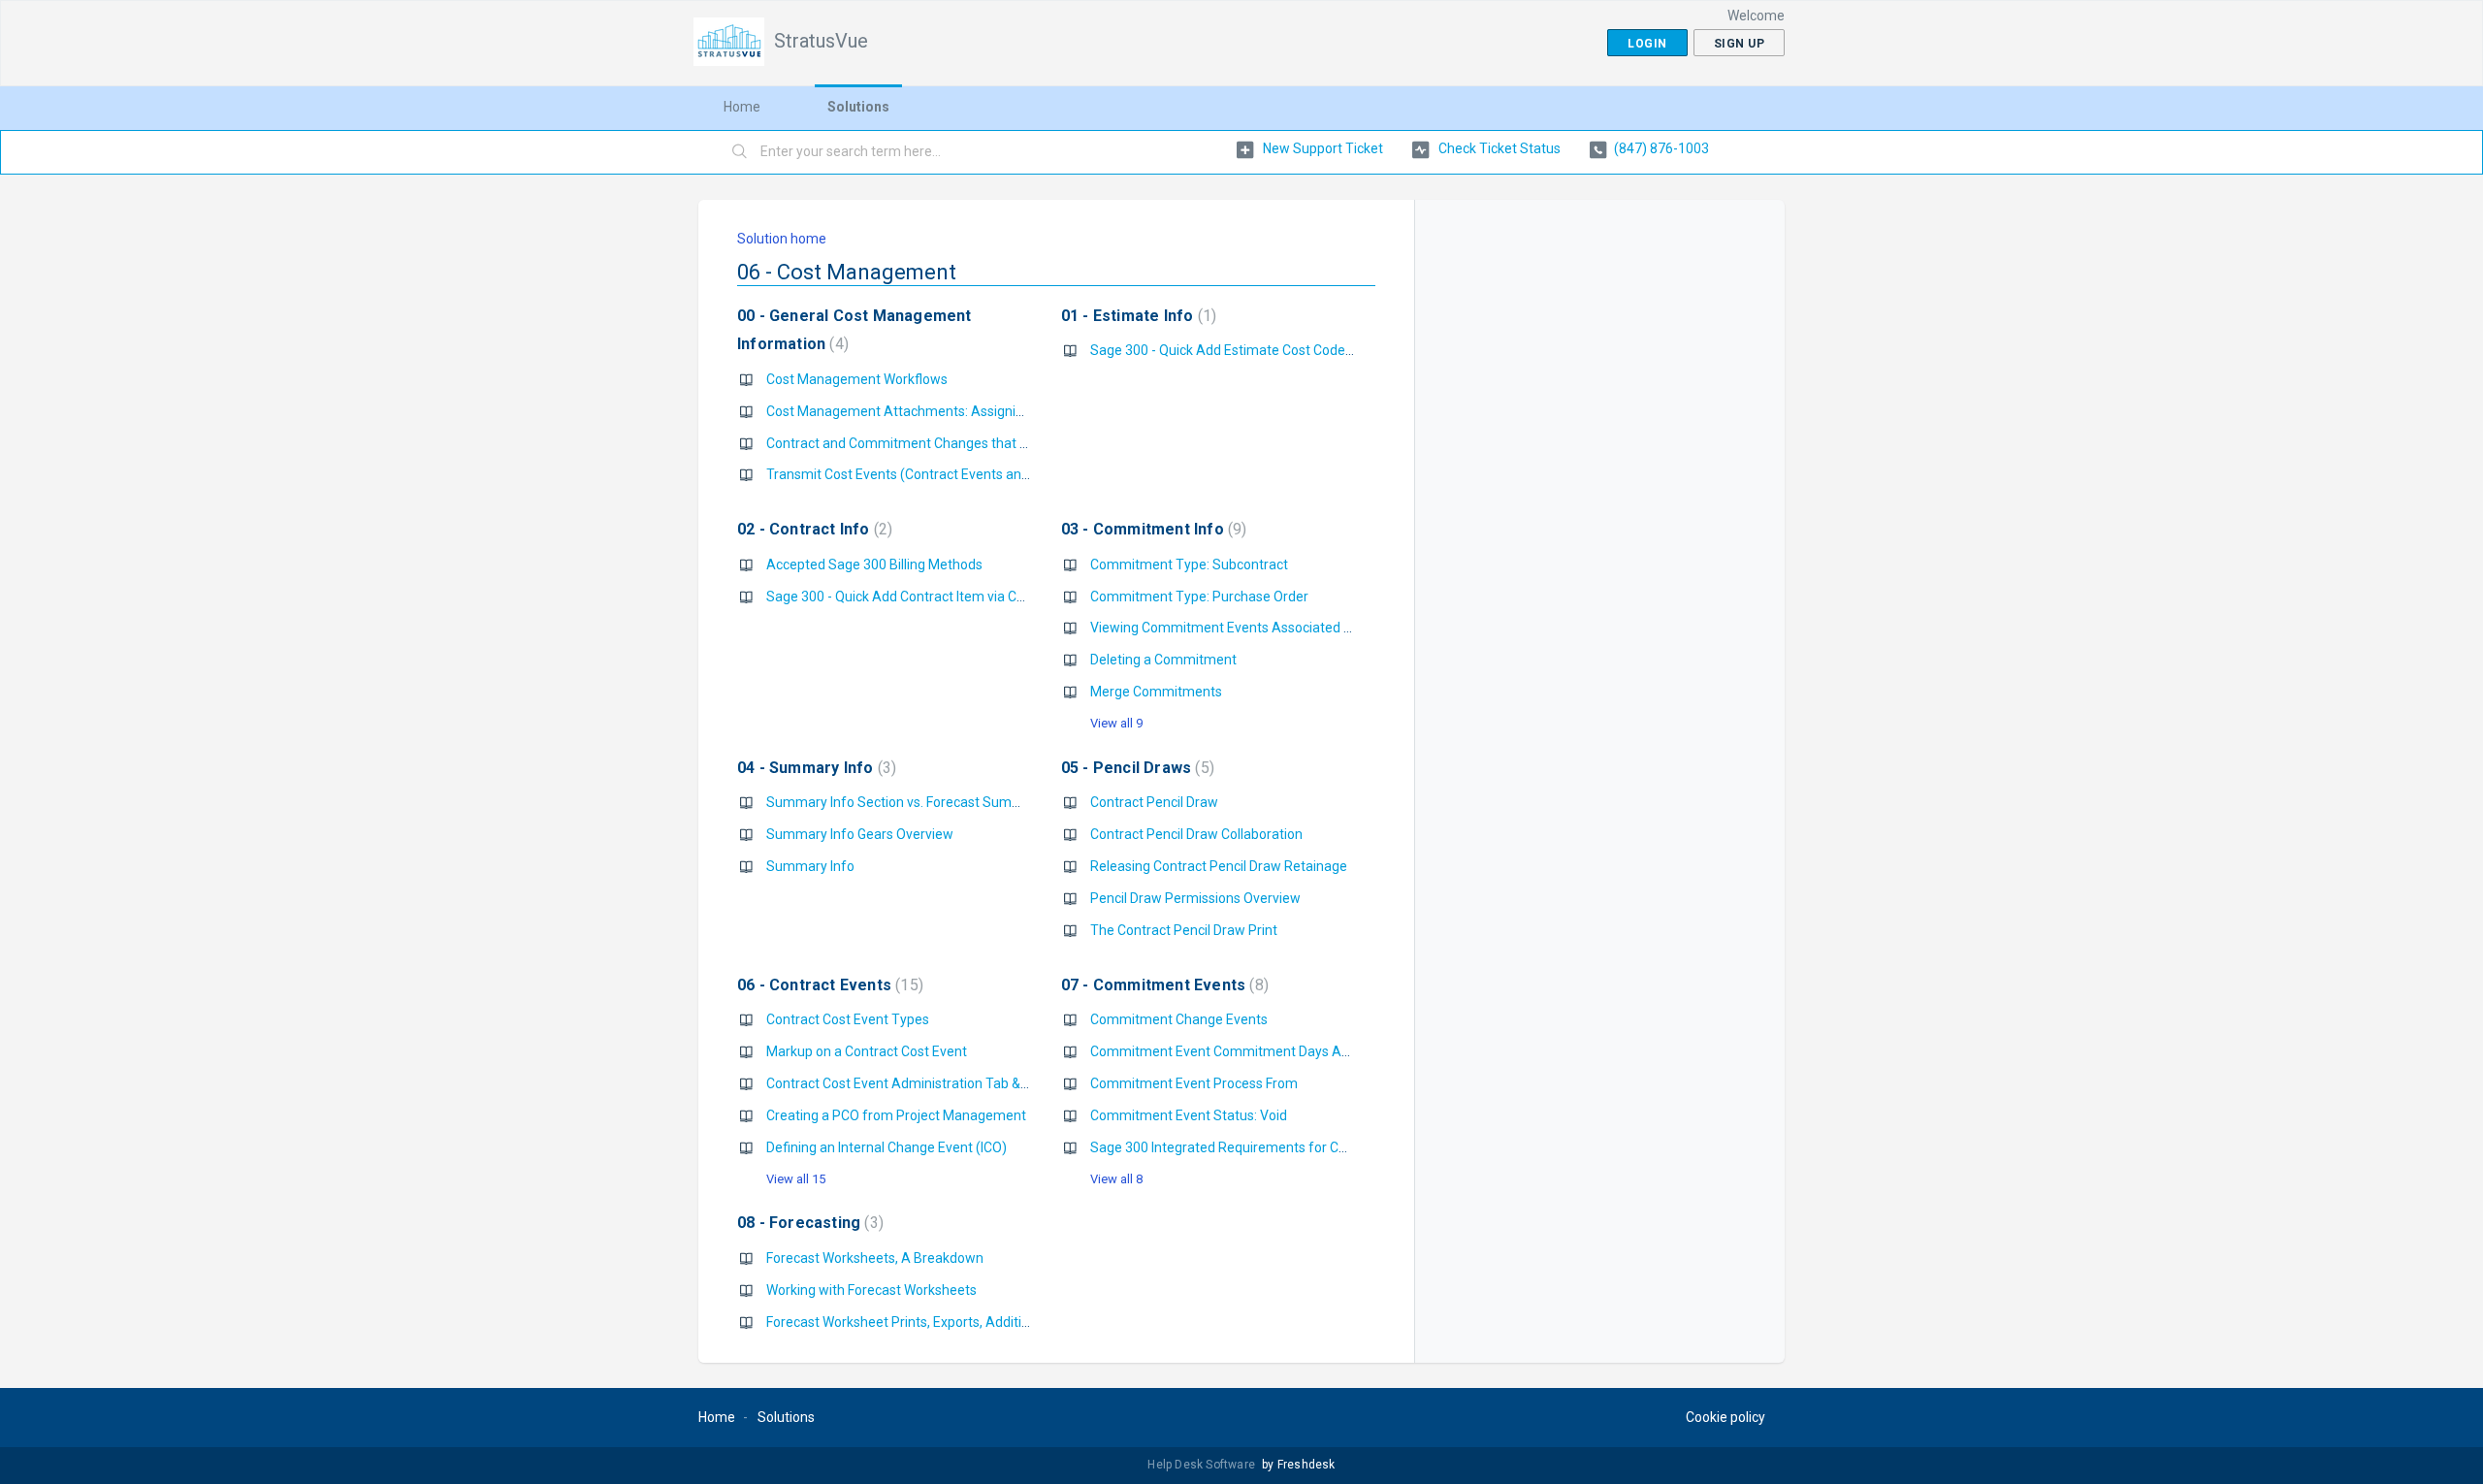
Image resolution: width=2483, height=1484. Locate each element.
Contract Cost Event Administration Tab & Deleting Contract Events (970, 1083)
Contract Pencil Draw (1154, 802)
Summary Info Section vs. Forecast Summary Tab (918, 802)
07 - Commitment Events (1162, 985)
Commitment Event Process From (1194, 1083)
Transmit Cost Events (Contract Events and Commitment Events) (965, 474)
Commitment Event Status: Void (1189, 1115)
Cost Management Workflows (857, 379)
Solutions (858, 107)
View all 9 (1116, 723)
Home (742, 107)
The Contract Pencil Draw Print (1184, 930)
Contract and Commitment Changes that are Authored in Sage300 (969, 443)
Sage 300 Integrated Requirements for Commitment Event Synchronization (1322, 1147)
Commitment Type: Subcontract (1189, 565)
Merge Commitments (1156, 692)
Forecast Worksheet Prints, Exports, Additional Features (935, 1322)
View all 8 (1116, 1179)
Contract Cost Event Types (848, 1019)
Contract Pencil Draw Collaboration (1196, 834)
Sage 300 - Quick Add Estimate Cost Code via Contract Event (1275, 350)
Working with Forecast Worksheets (871, 1290)
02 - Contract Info (812, 529)
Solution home (782, 239)
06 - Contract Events (828, 985)
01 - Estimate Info (1136, 316)
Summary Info (810, 866)
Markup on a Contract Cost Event (867, 1051)
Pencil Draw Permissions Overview (1195, 898)
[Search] (740, 152)
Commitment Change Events (1179, 1019)
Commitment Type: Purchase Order (1199, 597)
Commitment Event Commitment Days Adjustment (1247, 1051)
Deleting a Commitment (1163, 660)
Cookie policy (1725, 1417)
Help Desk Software (1203, 1465)
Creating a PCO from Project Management (896, 1115)
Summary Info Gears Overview (860, 834)
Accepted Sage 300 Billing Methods (874, 565)
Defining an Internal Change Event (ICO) (887, 1147)
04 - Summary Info (814, 768)
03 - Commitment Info (1152, 529)
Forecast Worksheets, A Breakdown (875, 1258)
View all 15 (796, 1179)
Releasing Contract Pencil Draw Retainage (1219, 866)
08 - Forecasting (808, 1223)
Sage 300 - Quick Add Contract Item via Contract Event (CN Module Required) (1001, 597)
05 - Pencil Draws (1135, 768)
